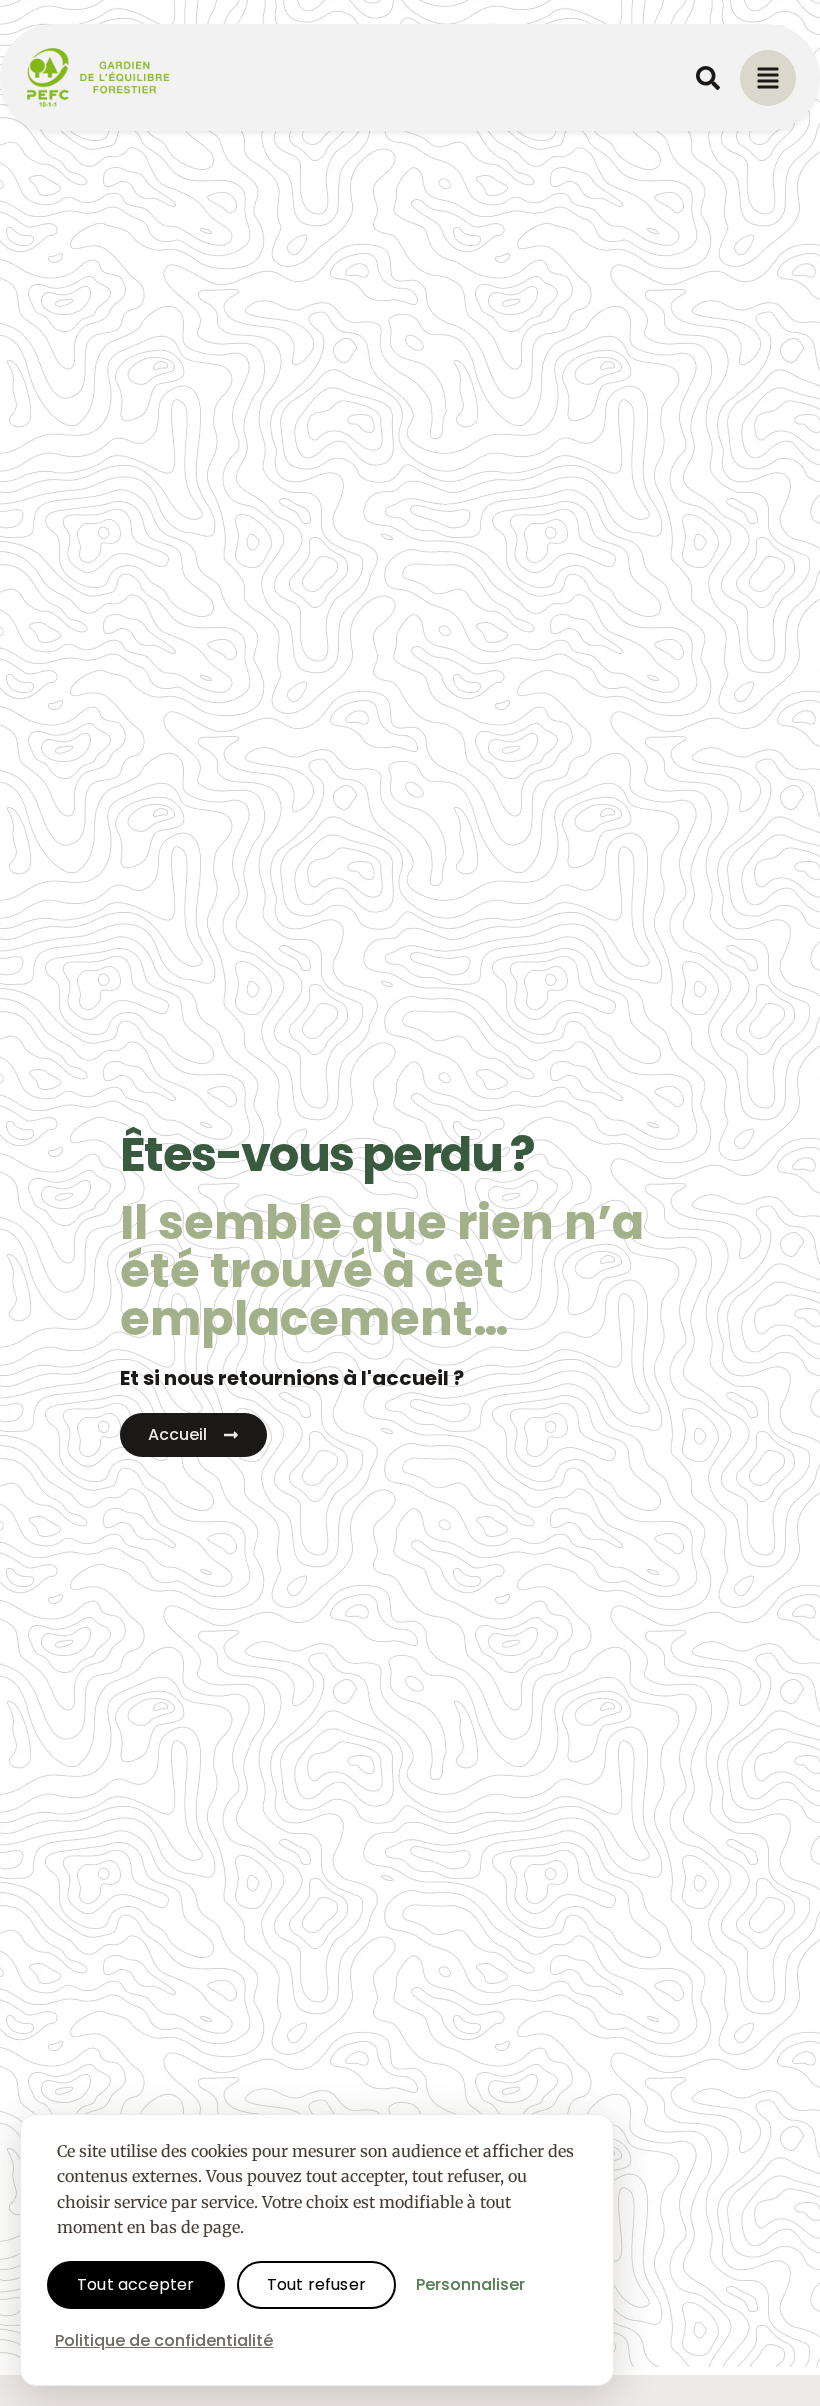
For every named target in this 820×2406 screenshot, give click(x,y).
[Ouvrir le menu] (768, 78)
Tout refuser (316, 2284)
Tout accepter (136, 2284)
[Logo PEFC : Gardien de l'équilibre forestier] (99, 77)
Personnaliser (470, 2284)
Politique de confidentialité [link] (164, 2340)
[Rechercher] (708, 78)
